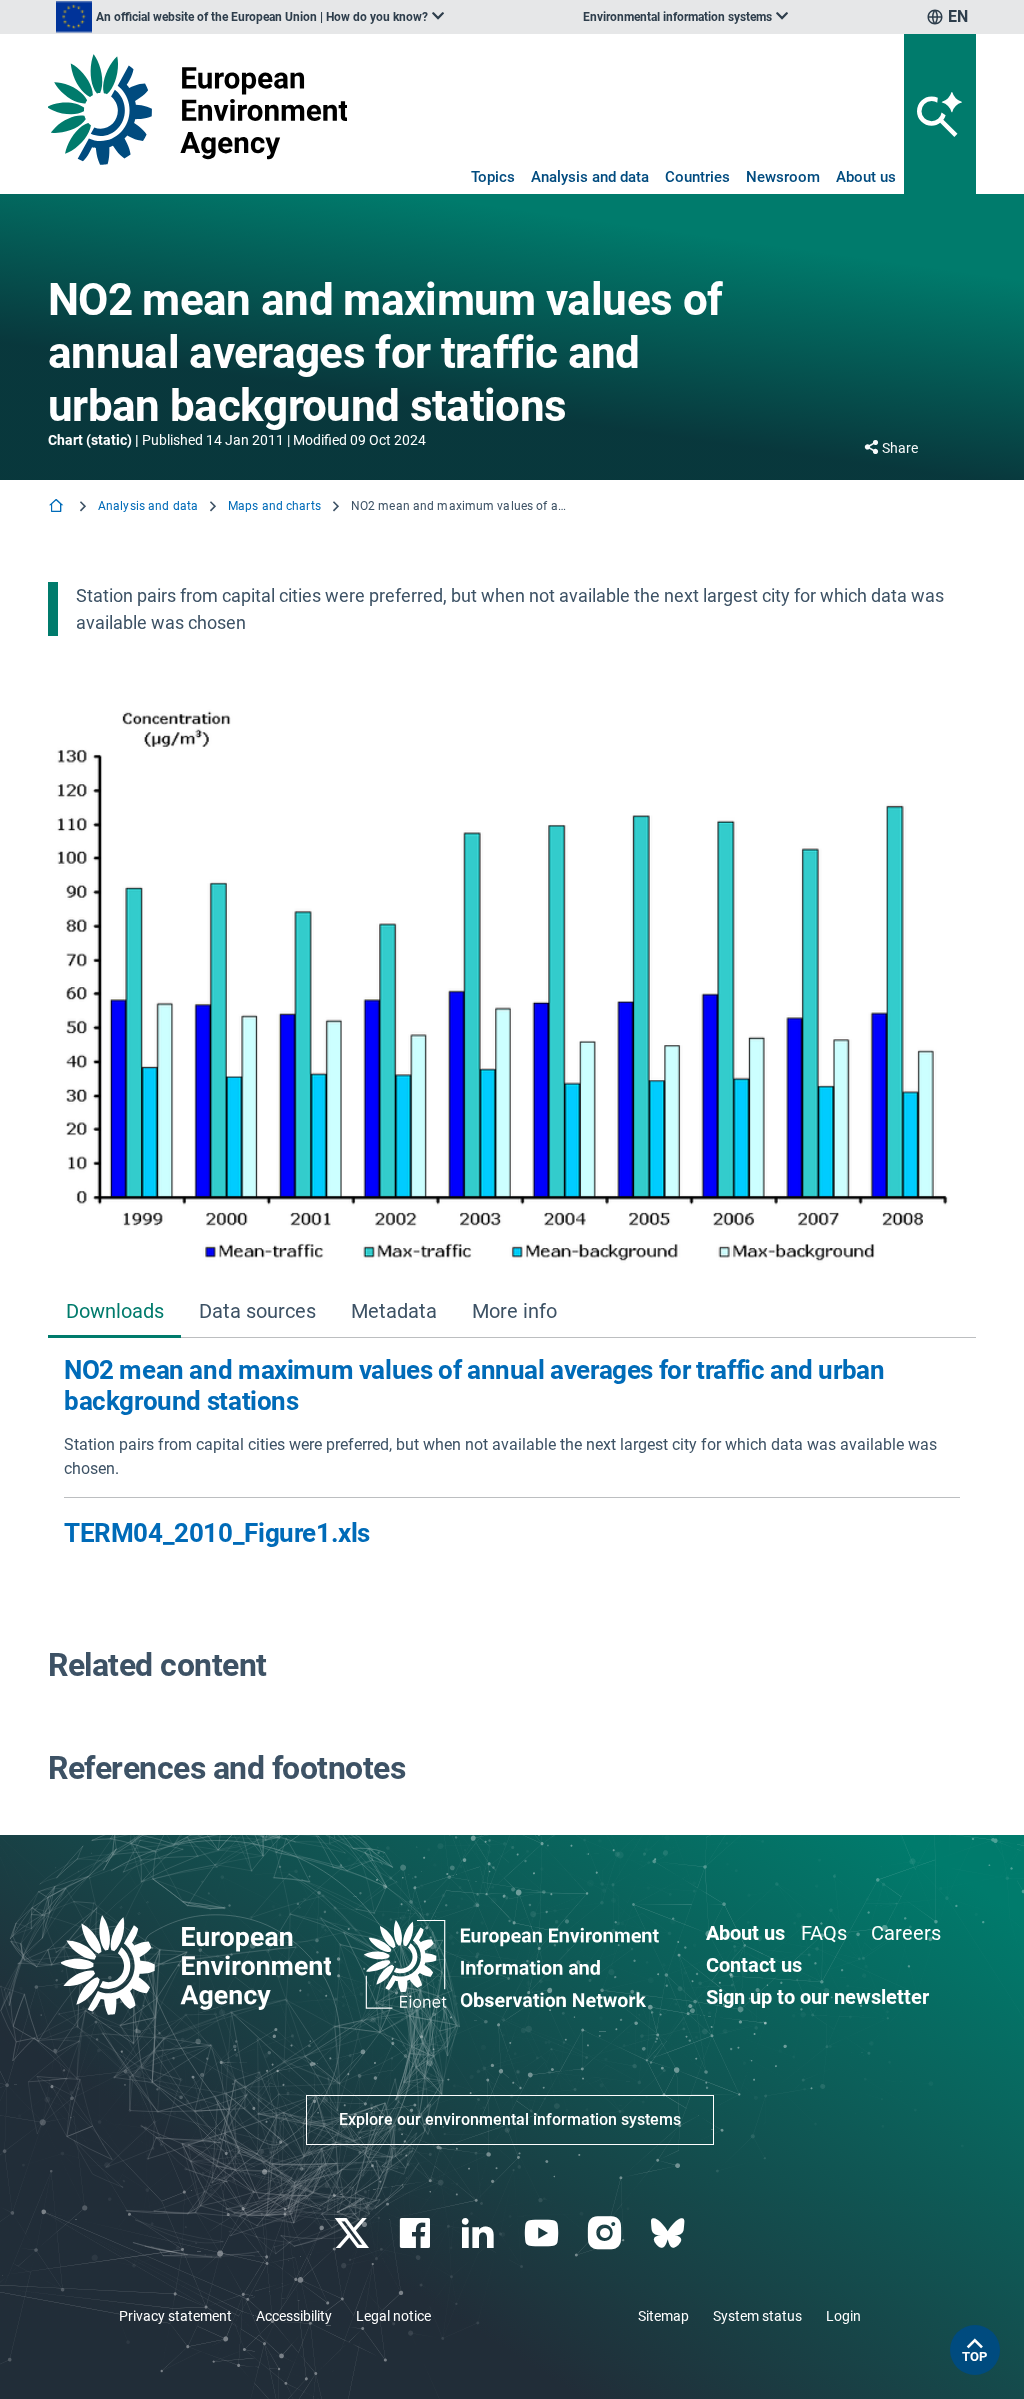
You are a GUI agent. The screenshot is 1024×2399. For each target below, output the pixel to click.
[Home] (58, 507)
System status (757, 2316)
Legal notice (393, 2316)
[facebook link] (417, 2233)
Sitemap (663, 2316)
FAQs (824, 1933)
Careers (906, 1933)
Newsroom (783, 177)
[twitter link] (353, 2233)
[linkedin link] (480, 2233)
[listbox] (250, 17)
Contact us (754, 1965)
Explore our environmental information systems (510, 2119)
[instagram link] (606, 2233)
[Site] (197, 109)
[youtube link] (543, 2233)
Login (843, 2316)
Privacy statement (175, 2316)
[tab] (114, 1312)
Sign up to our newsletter (817, 1997)
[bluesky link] (669, 2233)
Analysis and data (590, 177)
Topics (493, 177)
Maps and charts (274, 506)
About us (866, 177)
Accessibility (294, 2316)
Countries (697, 177)
